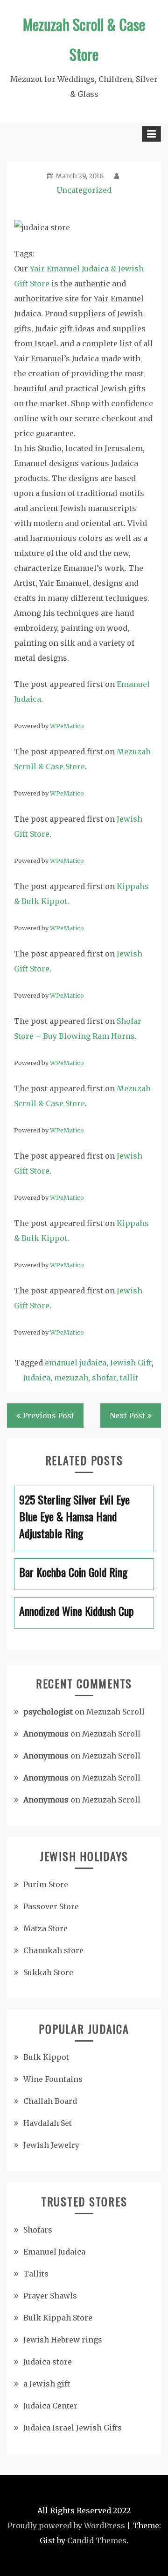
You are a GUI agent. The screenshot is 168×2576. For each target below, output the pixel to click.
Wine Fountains (53, 2079)
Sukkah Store (48, 1972)
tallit (129, 1378)
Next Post (127, 1416)
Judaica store (48, 2362)
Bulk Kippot (46, 2057)
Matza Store (45, 1928)
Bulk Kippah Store (58, 2318)
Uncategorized (84, 190)
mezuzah (71, 1378)
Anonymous (46, 1734)
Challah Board (50, 2101)
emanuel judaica (76, 1363)
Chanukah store (53, 1950)
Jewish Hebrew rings (63, 2340)
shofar (104, 1378)
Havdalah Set (48, 2123)
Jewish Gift (131, 1363)
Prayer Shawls (50, 2296)
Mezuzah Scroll (115, 1712)
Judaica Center (50, 2406)
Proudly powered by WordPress (66, 2525)
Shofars (38, 2230)
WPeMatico (67, 726)
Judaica (37, 1378)
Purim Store (46, 1884)
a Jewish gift (47, 2384)
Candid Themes (97, 2540)
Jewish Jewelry (51, 2145)
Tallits (36, 2274)
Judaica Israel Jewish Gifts (73, 2428)
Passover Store (51, 1906)
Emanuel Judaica (54, 2252)
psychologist (48, 1712)
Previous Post (49, 1416)
